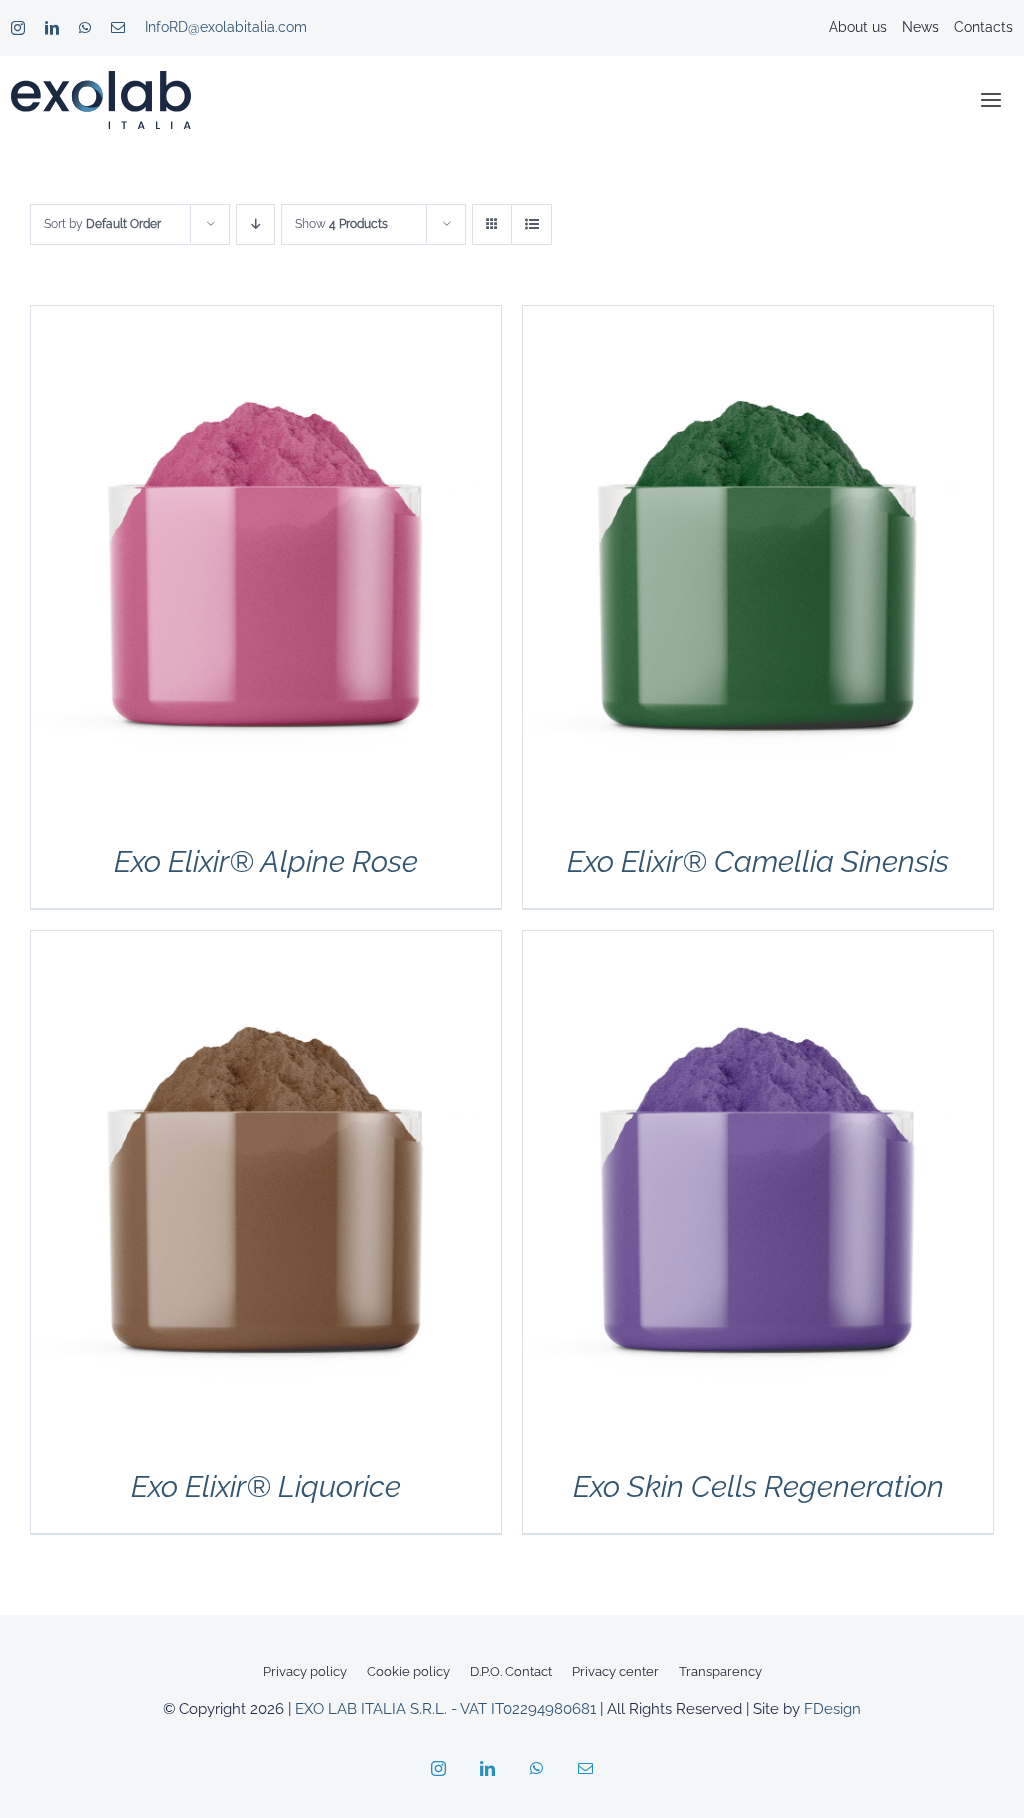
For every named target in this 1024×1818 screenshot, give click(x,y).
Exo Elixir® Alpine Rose (266, 861)
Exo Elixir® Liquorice (266, 1486)
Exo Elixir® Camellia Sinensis (758, 861)
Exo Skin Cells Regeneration (758, 1486)
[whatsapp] (85, 28)
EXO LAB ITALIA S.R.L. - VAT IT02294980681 (445, 1709)
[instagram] (18, 28)
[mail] (118, 28)
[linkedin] (52, 28)
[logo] (101, 79)
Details (266, 569)
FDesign (832, 1709)
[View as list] (531, 224)
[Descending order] (255, 224)
